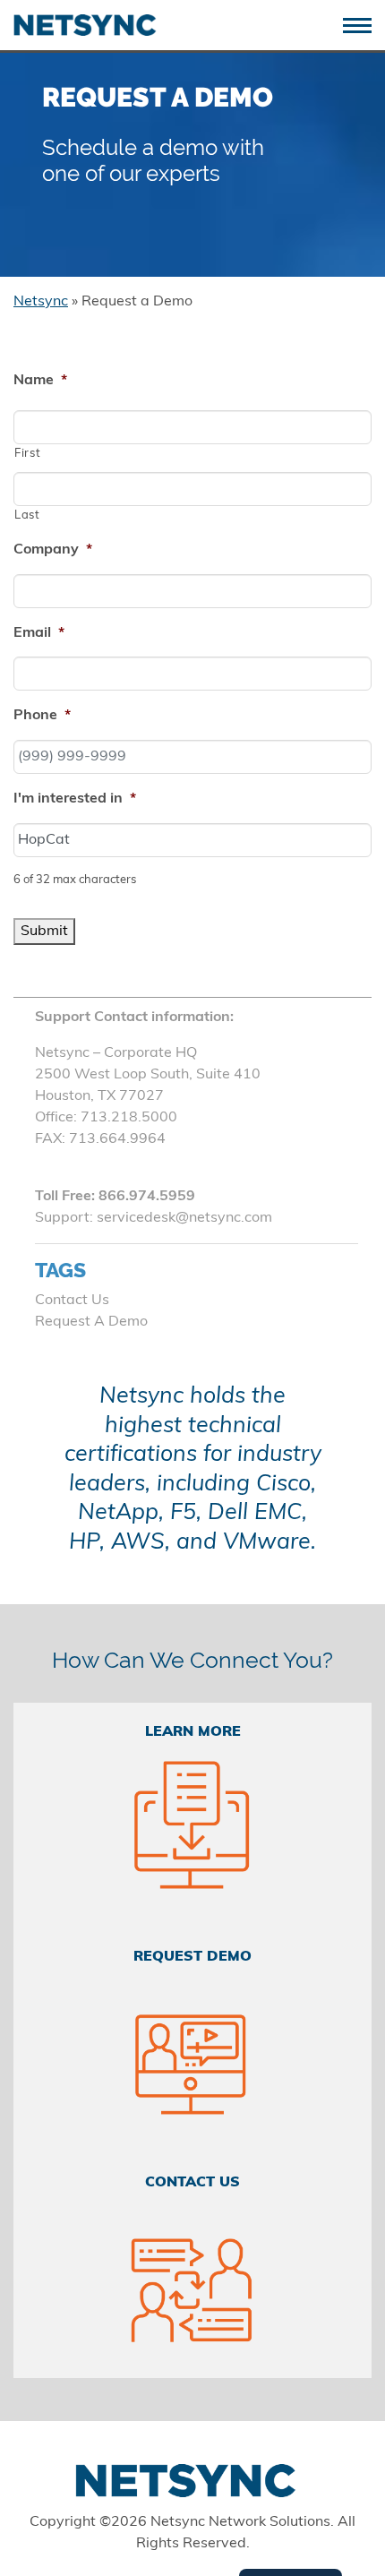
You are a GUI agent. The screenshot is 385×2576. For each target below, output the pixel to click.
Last (27, 515)
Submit (44, 932)
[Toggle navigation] (364, 24)
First (27, 454)
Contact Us (72, 1301)
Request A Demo (91, 1322)
